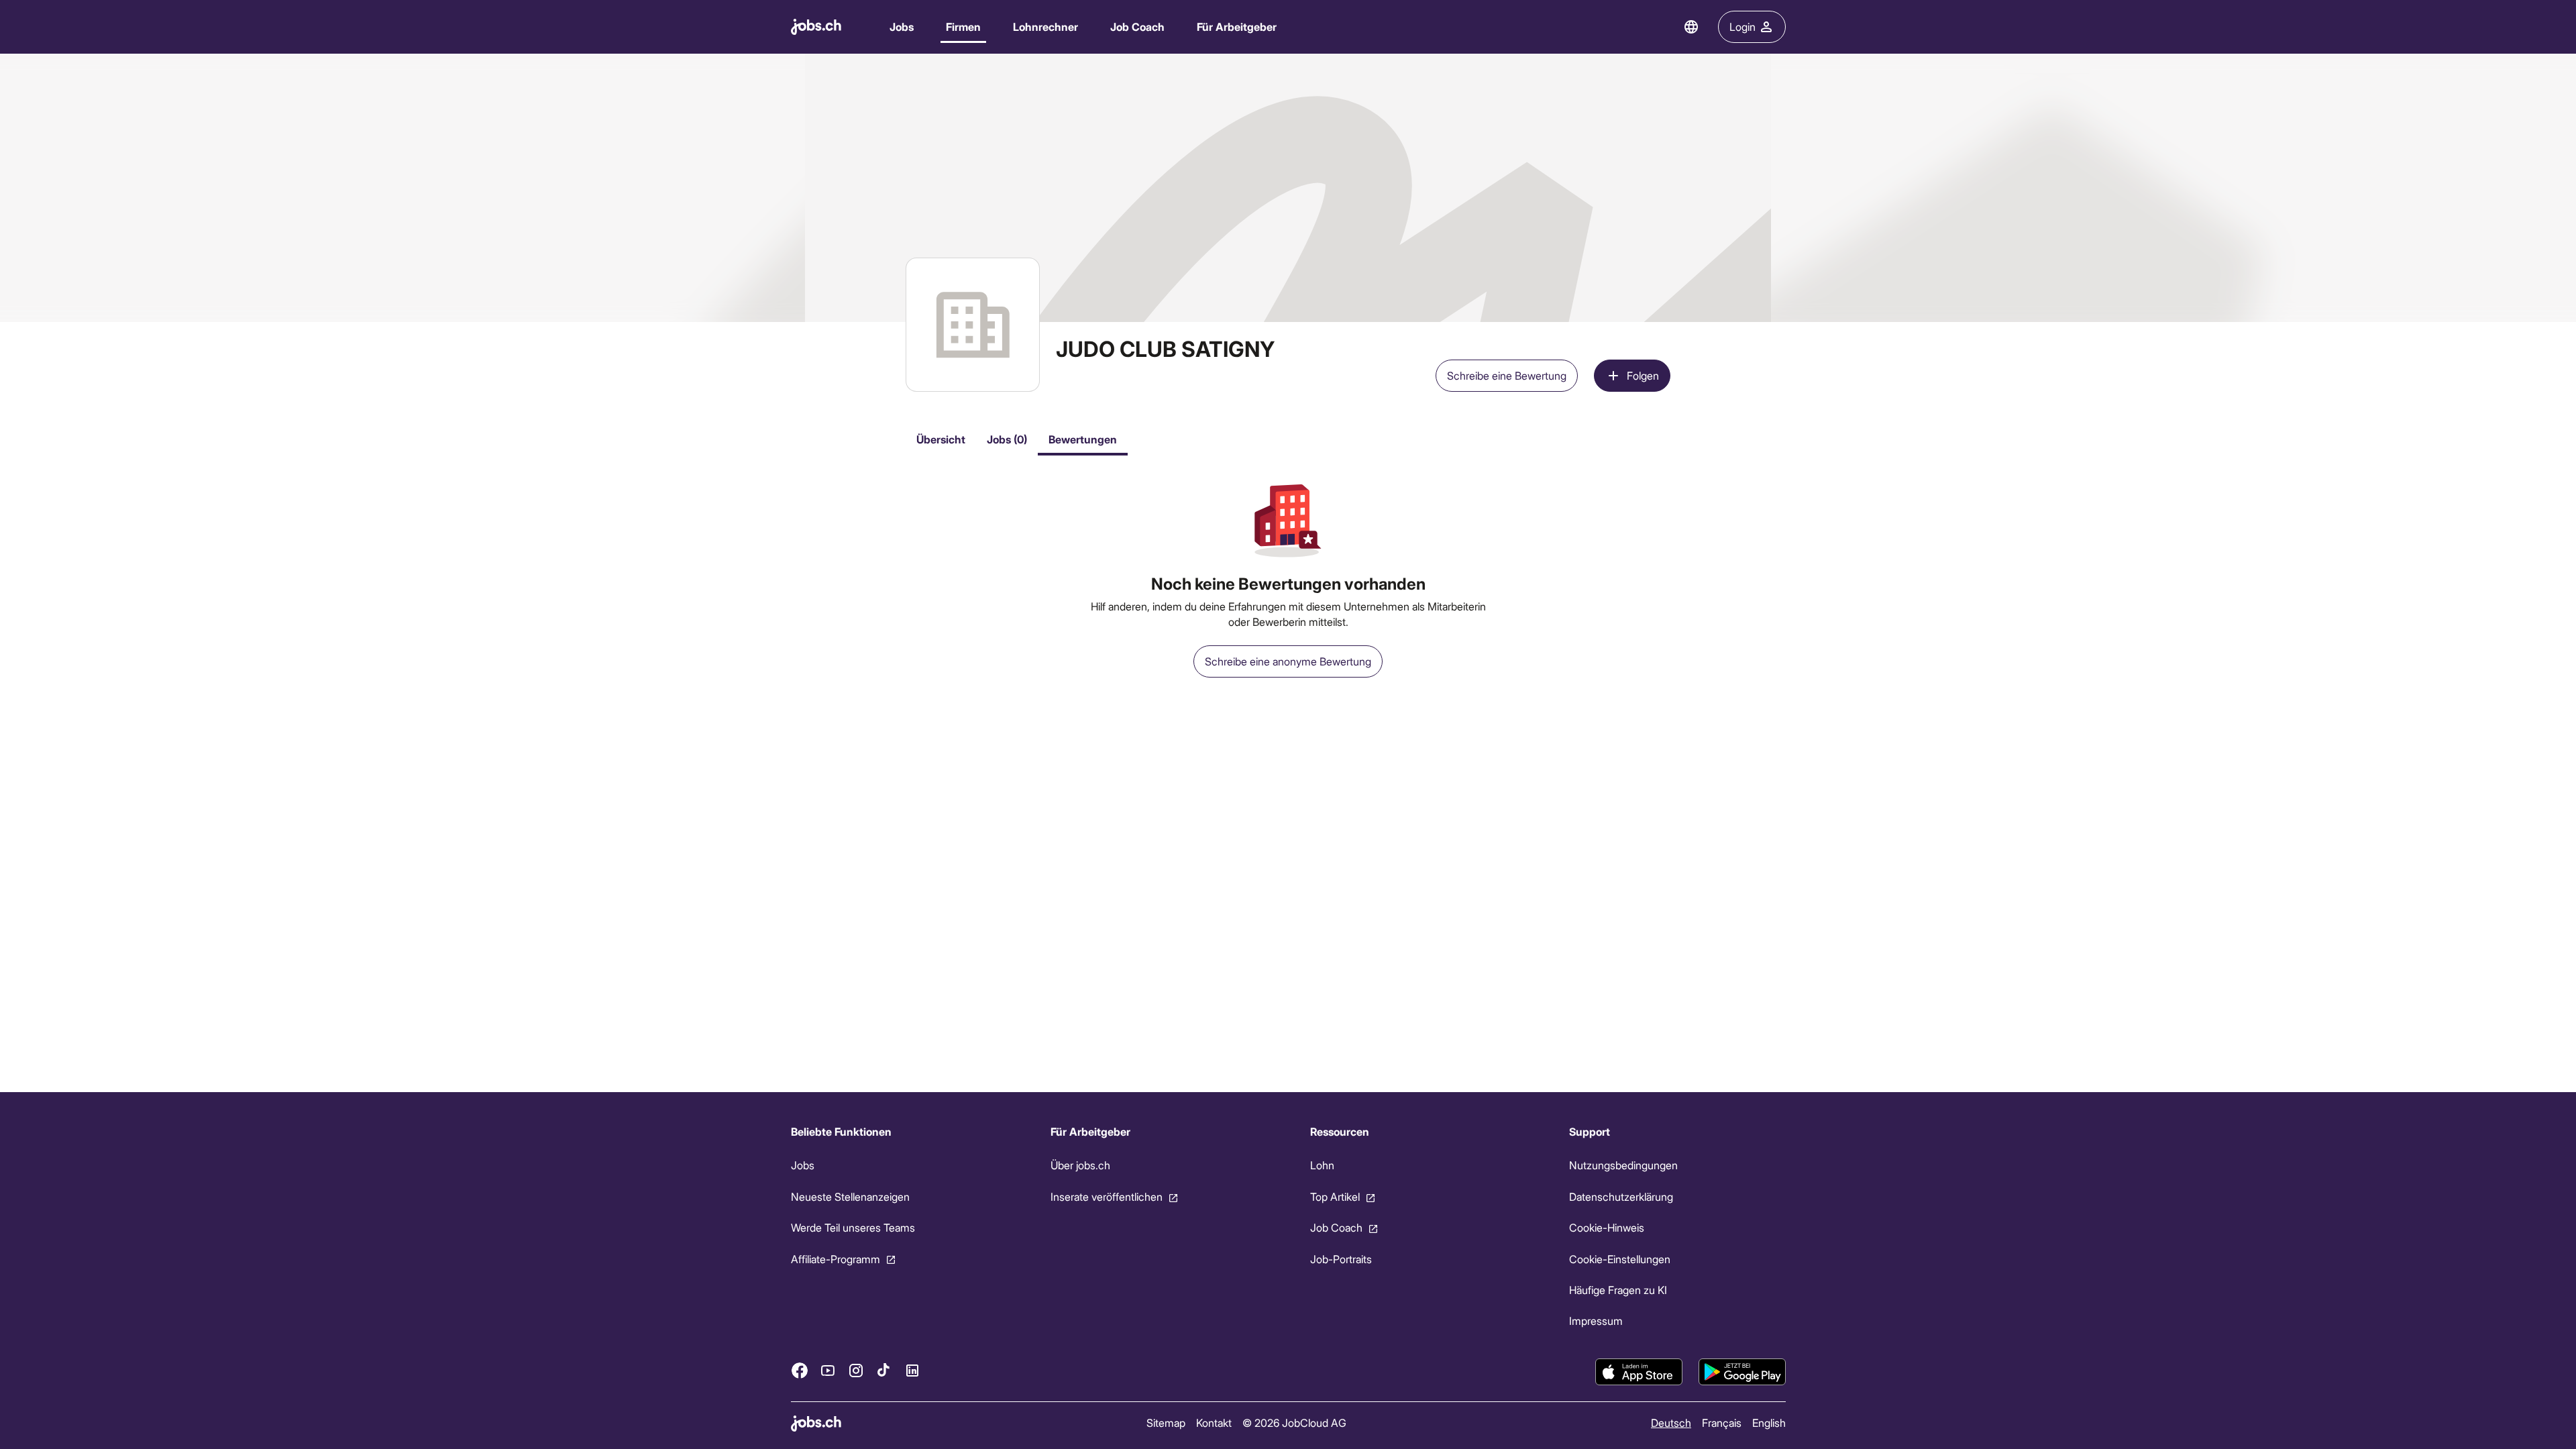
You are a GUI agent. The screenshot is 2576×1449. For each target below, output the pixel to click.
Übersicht (941, 439)
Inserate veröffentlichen (1106, 1196)
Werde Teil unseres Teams (853, 1227)
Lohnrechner (1045, 26)
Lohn (1322, 1165)
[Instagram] (856, 1370)
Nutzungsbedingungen (1623, 1165)
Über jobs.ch (1080, 1165)
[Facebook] (800, 1370)
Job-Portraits (1340, 1258)
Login (1742, 26)
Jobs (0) (1007, 439)
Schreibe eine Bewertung (1507, 375)
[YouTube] (828, 1370)
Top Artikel (1334, 1196)
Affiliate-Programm (836, 1258)
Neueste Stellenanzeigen (850, 1196)
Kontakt (1213, 1423)
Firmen (963, 26)
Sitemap (1165, 1423)
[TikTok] (884, 1370)
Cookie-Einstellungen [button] (1620, 1258)
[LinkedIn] (912, 1370)
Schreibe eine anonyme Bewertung (1288, 661)
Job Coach (1137, 26)
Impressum (1596, 1321)
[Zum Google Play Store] (1742, 1372)
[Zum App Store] (1639, 1372)
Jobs (902, 26)
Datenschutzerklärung (1621, 1196)
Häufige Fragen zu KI (1618, 1290)
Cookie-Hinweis (1607, 1227)
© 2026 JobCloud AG (1294, 1423)
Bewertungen (1083, 439)
